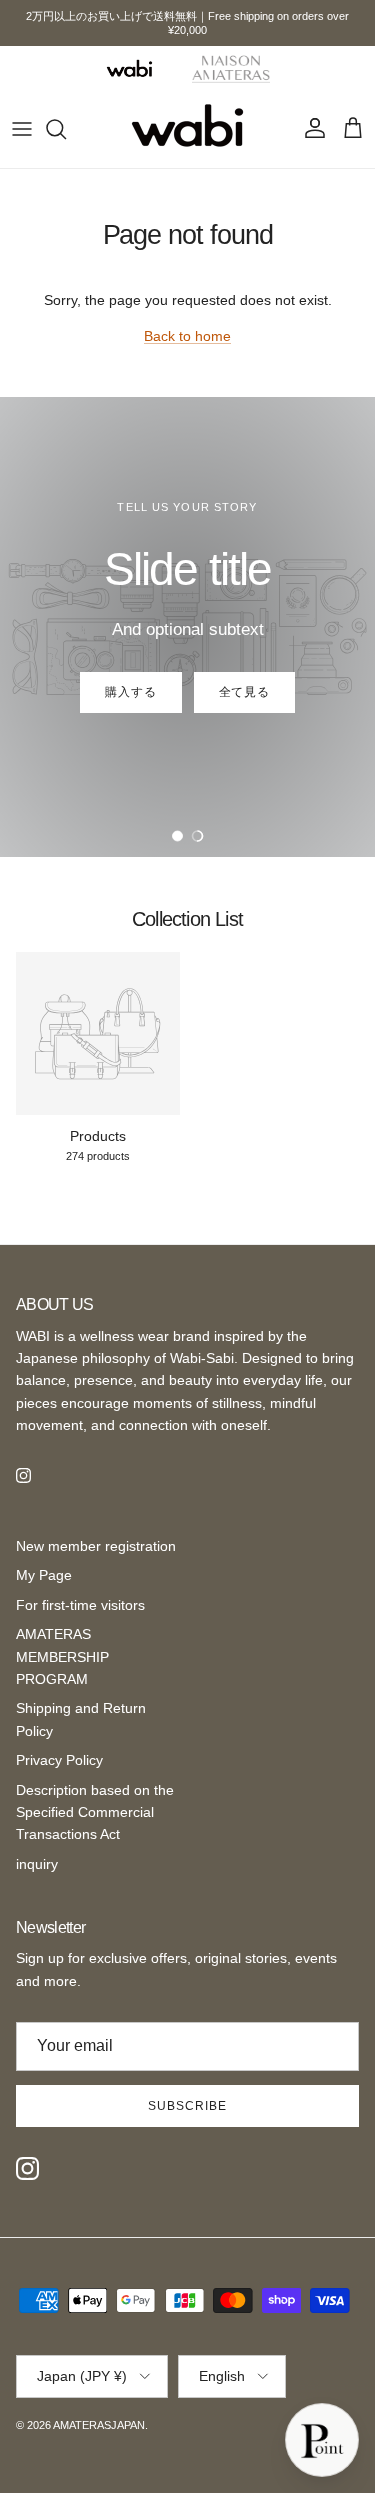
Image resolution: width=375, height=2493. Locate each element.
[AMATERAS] (232, 68)
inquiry (37, 1864)
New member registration (96, 1546)
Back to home (187, 336)
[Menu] (22, 129)
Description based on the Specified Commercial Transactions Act (95, 1812)
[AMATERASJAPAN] (187, 129)
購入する (131, 692)
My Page (44, 1575)
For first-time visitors (80, 1605)
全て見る (245, 692)
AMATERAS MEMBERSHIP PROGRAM (62, 1656)
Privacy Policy (59, 1760)
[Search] (66, 129)
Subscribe (187, 2106)
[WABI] (129, 68)
